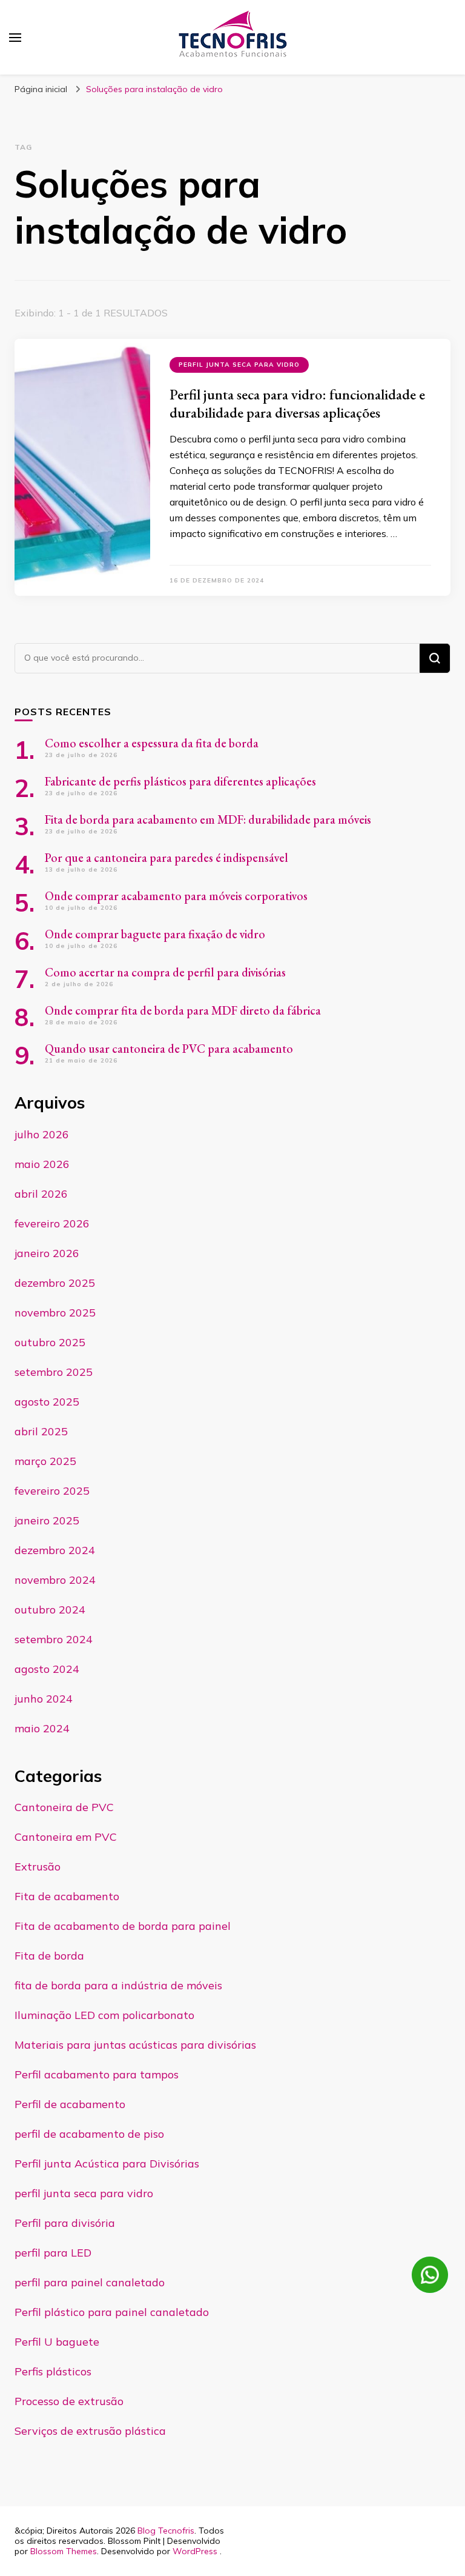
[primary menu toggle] (15, 38)
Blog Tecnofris (166, 2531)
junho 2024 (44, 1699)
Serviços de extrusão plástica (90, 2431)
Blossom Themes (64, 2551)
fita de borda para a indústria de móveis (118, 1985)
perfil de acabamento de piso (89, 2134)
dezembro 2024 (55, 1550)
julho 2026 (42, 1134)
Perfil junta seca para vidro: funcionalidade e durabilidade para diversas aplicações (297, 403)
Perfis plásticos (53, 2371)
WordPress (195, 2551)
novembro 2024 (55, 1580)
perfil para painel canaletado (90, 2282)
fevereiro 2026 (52, 1223)
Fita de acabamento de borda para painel (123, 1926)
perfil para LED (53, 2253)
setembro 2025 (54, 1372)
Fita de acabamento (67, 1896)
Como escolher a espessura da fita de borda (153, 743)
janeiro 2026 (47, 1253)
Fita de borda (49, 1956)
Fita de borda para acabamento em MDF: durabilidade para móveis (208, 819)
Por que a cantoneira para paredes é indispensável (167, 858)
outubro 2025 (50, 1342)
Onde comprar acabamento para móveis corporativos (176, 896)
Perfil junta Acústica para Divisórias (107, 2164)
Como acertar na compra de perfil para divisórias (165, 972)
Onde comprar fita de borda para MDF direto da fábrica (183, 1010)
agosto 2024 (47, 1669)
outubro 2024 (50, 1610)
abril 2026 (41, 1194)
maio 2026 (42, 1164)
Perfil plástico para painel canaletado (112, 2312)
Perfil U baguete (57, 2342)
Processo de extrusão (69, 2401)
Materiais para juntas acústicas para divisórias (135, 2045)
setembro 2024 (54, 1639)
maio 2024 (42, 1728)
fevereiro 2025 (52, 1491)
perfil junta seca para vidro (239, 365)
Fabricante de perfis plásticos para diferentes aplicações (180, 781)
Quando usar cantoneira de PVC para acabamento (169, 1049)
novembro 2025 (55, 1313)
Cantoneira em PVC (66, 1837)
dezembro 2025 (55, 1283)
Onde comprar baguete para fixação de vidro (155, 934)
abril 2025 (41, 1431)
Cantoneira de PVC (64, 1807)
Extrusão (38, 1867)
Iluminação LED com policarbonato (104, 2015)
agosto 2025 (47, 1402)
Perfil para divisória (65, 2223)
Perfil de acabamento (70, 2104)
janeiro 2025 (47, 1520)
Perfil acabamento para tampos (97, 2074)
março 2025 (45, 1461)
